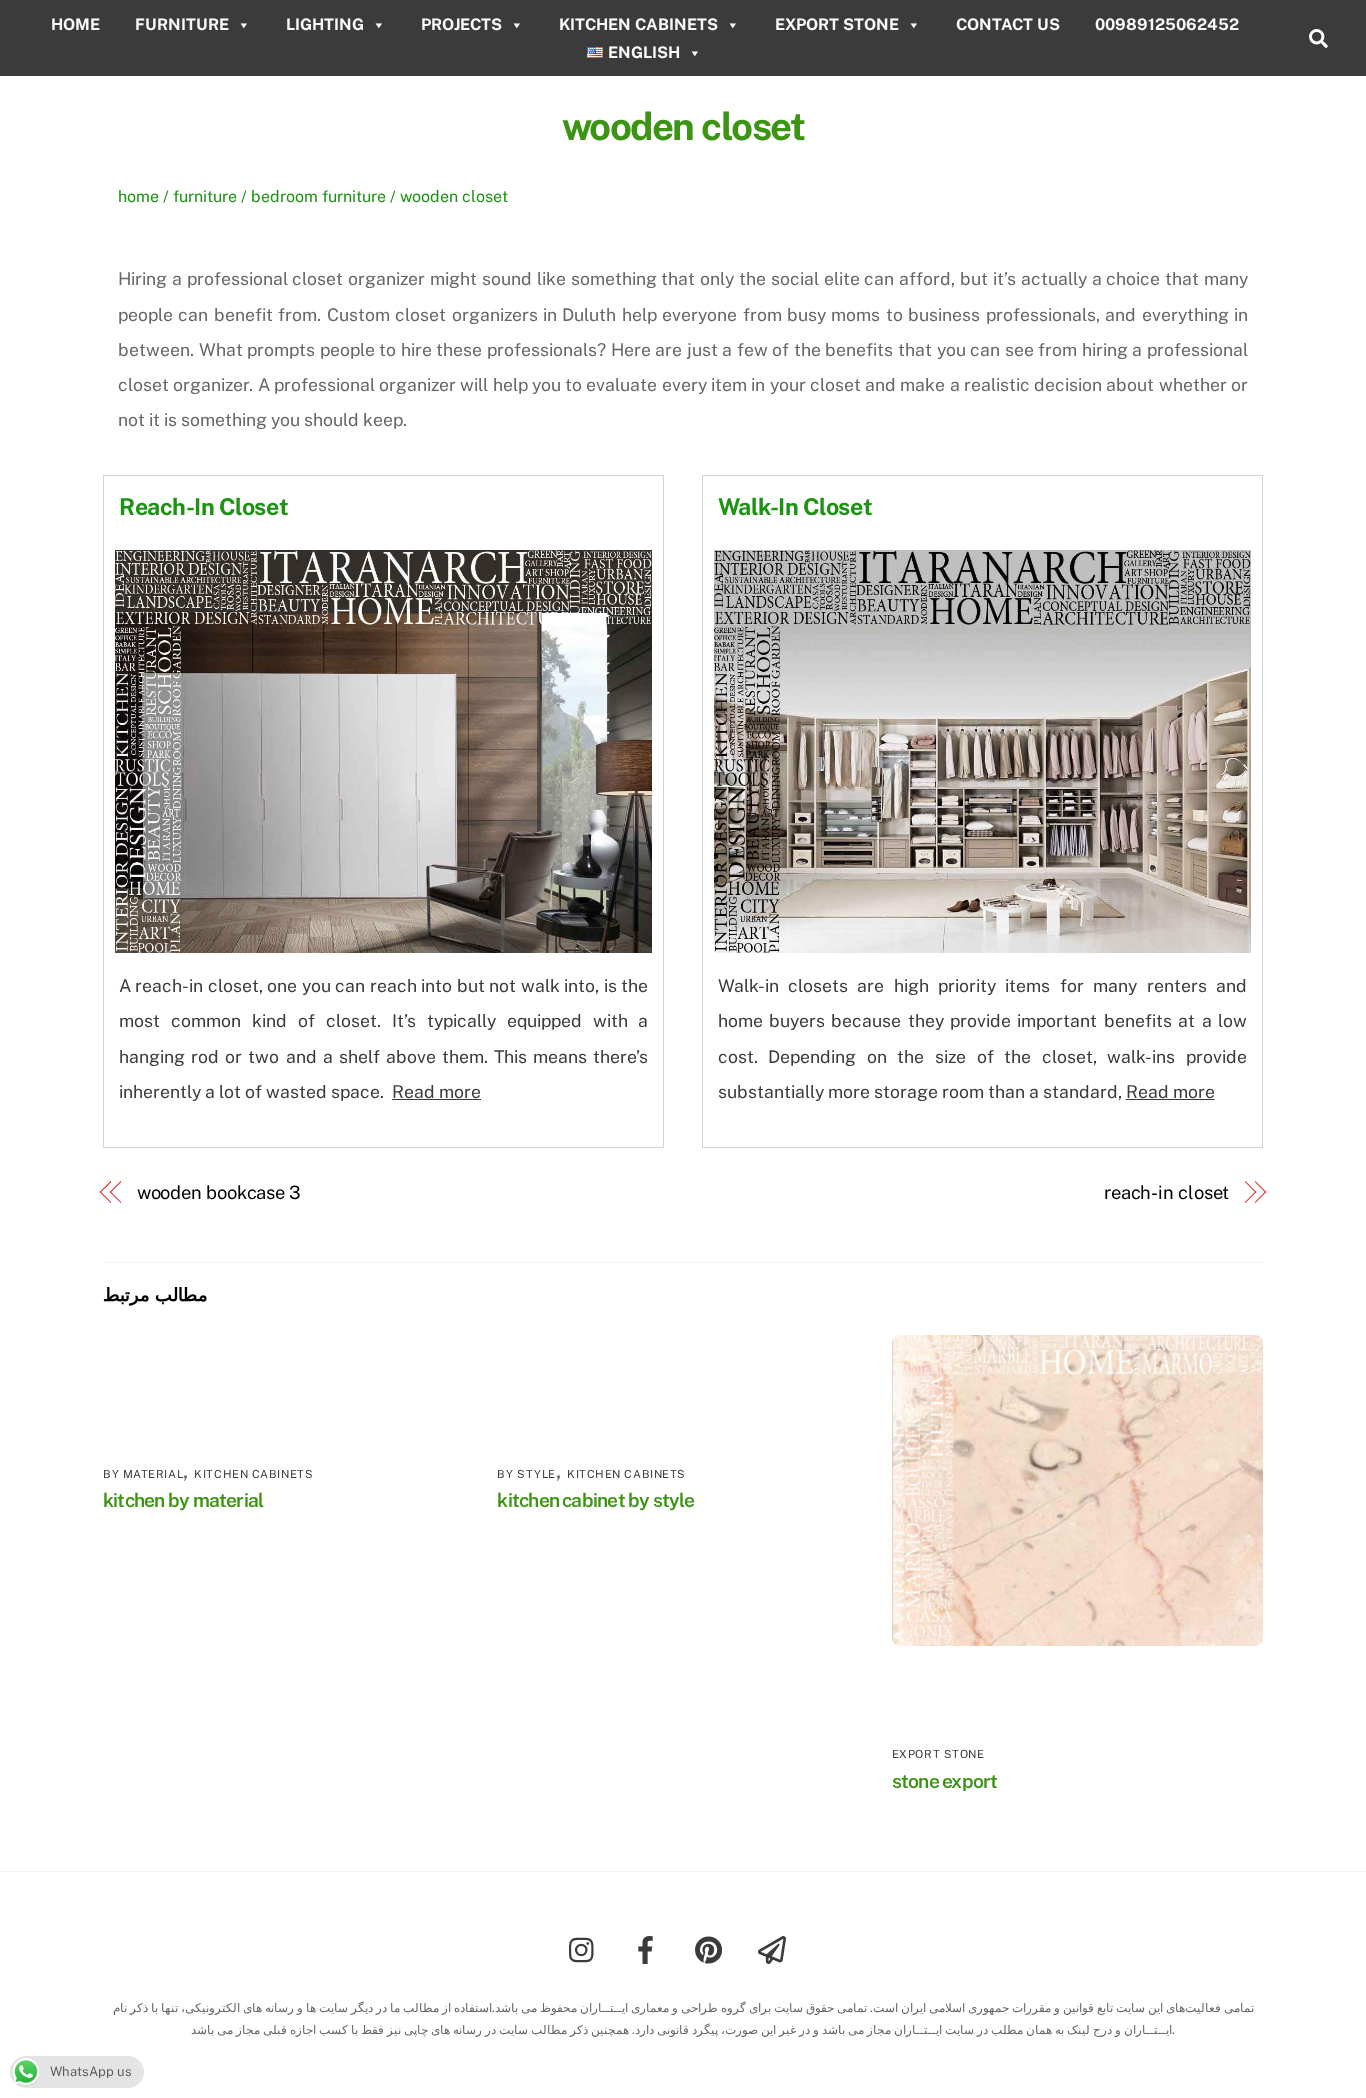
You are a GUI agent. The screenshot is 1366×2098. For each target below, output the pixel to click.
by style (526, 1474)
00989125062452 (1167, 24)
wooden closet (683, 126)
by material (143, 1474)
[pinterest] (712, 1948)
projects (461, 24)
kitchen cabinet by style (595, 1500)
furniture (182, 24)
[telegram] (775, 1948)
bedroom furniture (318, 196)
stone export (945, 1781)
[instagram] (586, 1948)
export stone (837, 24)
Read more (436, 1091)
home (75, 24)
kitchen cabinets (638, 24)
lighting (325, 24)
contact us (1008, 24)
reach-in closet (1167, 1192)
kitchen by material (183, 1500)
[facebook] (649, 1948)
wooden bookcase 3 (219, 1192)
